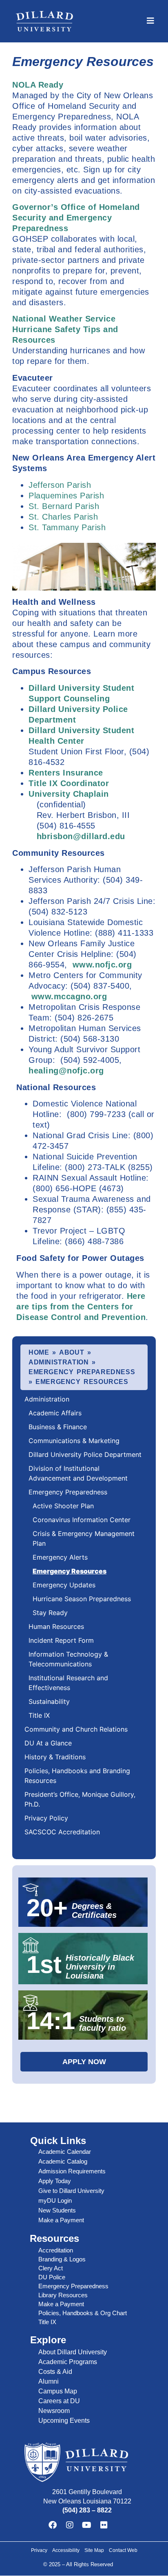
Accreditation (56, 2250)
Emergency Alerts (60, 1557)
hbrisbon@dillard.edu (81, 836)
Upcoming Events (64, 2421)
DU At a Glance (48, 1743)
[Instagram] (70, 2525)
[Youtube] (87, 2525)
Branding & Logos (62, 2259)
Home (39, 1352)
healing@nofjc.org (66, 1071)
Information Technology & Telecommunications (68, 1659)
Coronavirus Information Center (82, 1520)
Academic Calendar (65, 2152)
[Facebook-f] (53, 2525)
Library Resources (63, 2295)
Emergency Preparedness (82, 1372)
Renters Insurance (66, 773)
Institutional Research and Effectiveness (68, 1683)
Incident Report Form (61, 1640)
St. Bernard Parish (64, 506)
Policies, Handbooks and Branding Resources (77, 1776)
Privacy (39, 2550)
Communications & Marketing (74, 1441)
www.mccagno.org (69, 996)
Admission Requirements (72, 2171)
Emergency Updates (64, 1585)
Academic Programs (68, 2362)
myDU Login (55, 2200)
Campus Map (58, 2391)
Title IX (39, 1715)
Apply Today (55, 2181)
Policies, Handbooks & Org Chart (83, 2313)
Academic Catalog (63, 2161)
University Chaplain (69, 794)
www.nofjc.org (102, 965)
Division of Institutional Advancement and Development (79, 1473)
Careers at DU (59, 2401)
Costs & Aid (55, 2372)
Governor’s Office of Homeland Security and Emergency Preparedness (76, 218)
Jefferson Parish (60, 485)
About (72, 1352)
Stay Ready (50, 1613)
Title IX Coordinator (69, 783)
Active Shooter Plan (63, 1506)
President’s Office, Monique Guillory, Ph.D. (80, 1799)
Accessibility (66, 2550)
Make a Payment (61, 2220)
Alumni (49, 2381)
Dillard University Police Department (85, 1454)
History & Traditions (55, 1757)
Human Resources (56, 1626)
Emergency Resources (70, 1571)
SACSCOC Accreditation (62, 1832)
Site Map (94, 2550)
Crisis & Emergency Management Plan (84, 1538)
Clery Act (51, 2268)
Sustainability (49, 1701)
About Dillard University (73, 2352)
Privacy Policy (46, 1818)
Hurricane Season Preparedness (82, 1599)
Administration (59, 1362)
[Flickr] (104, 2525)
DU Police (52, 2277)
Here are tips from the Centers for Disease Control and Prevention (81, 1307)
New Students (57, 2210)
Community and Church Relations (76, 1729)
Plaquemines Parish (66, 496)
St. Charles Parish (63, 517)
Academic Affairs (55, 1413)
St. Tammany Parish (67, 527)
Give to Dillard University (71, 2191)
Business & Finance (58, 1427)
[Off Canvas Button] (150, 21)
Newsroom (54, 2411)
